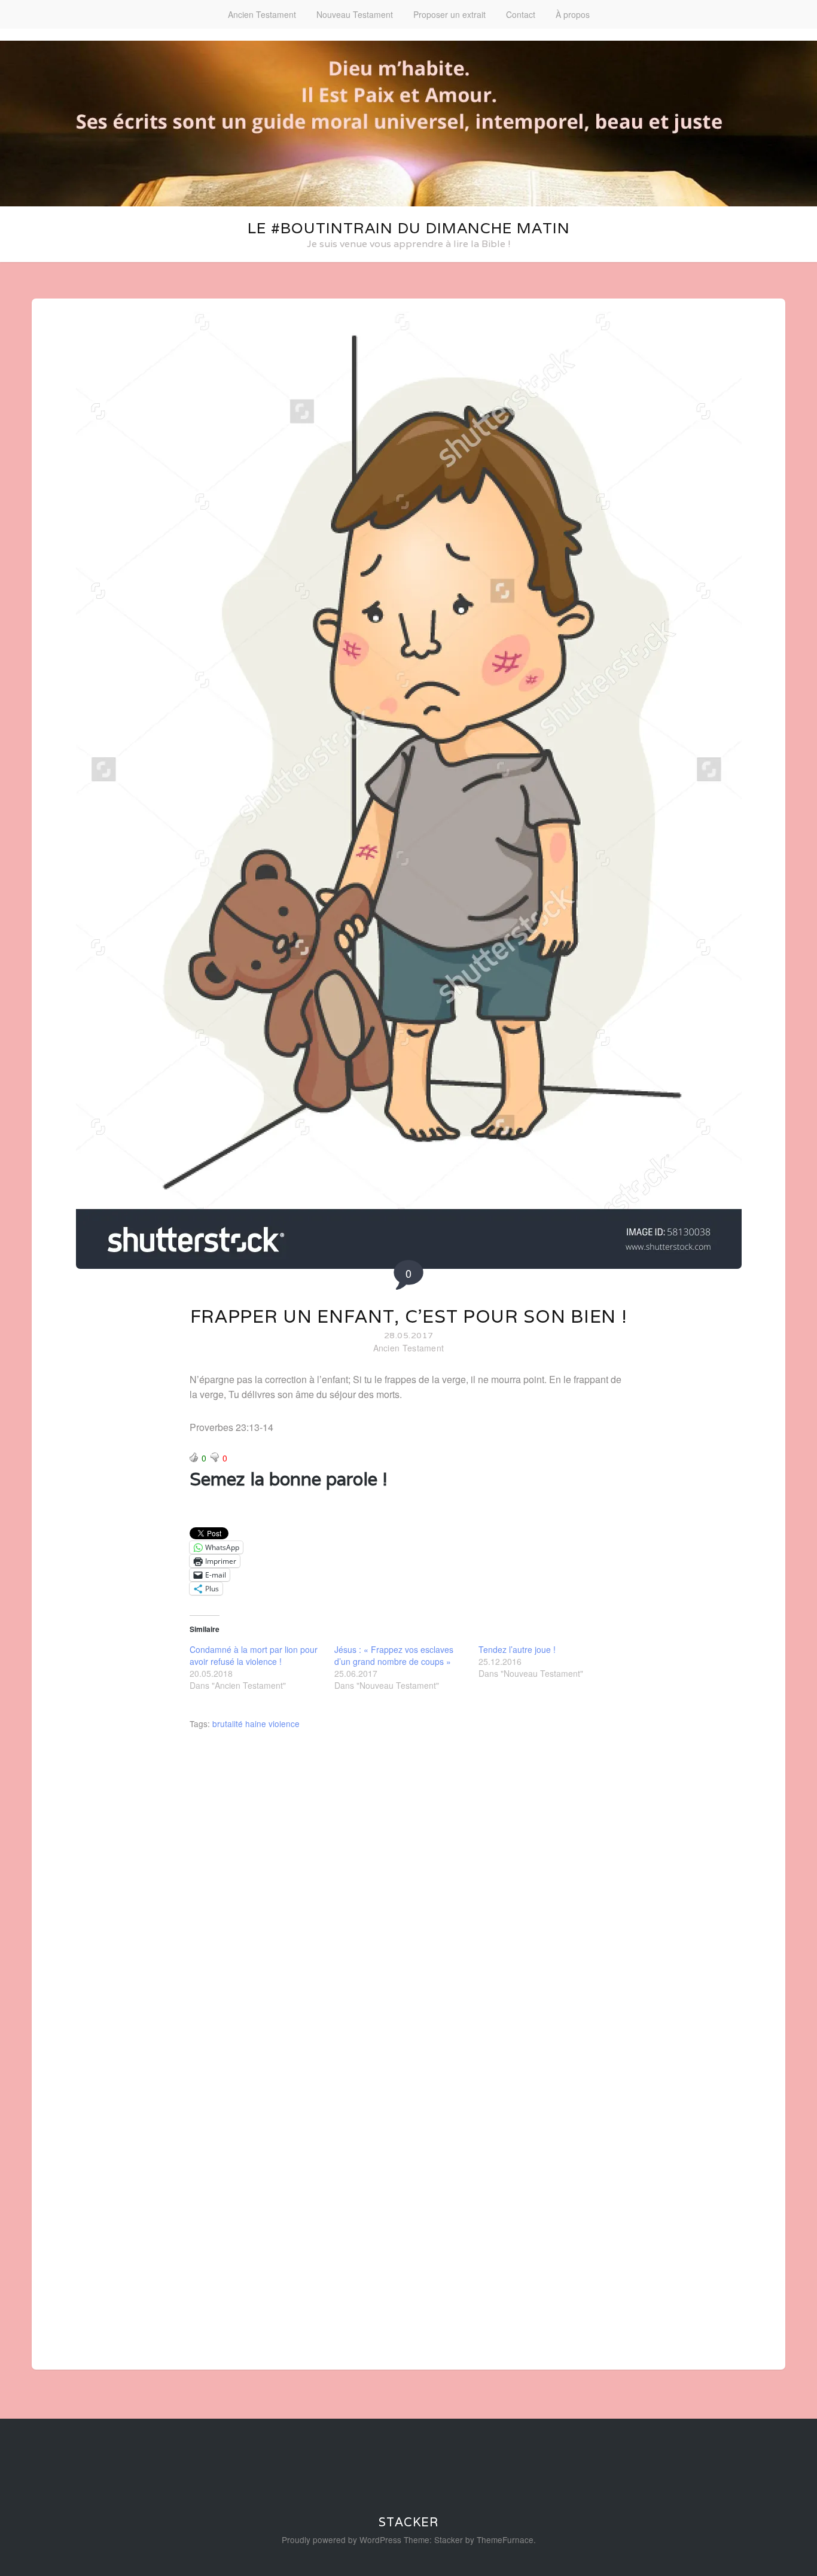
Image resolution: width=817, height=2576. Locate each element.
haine (256, 1724)
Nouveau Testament (355, 14)
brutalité (228, 1724)
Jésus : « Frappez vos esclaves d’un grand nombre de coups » (394, 1655)
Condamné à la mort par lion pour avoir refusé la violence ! (254, 1655)
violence (284, 1724)
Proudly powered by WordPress (342, 2540)
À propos (573, 14)
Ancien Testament (262, 14)
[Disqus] (408, 1897)
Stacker (408, 2522)
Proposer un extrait (449, 14)
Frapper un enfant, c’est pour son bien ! (409, 1316)
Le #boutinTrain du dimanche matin (409, 228)
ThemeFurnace (505, 2540)
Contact (521, 14)
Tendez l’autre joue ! (517, 1649)
